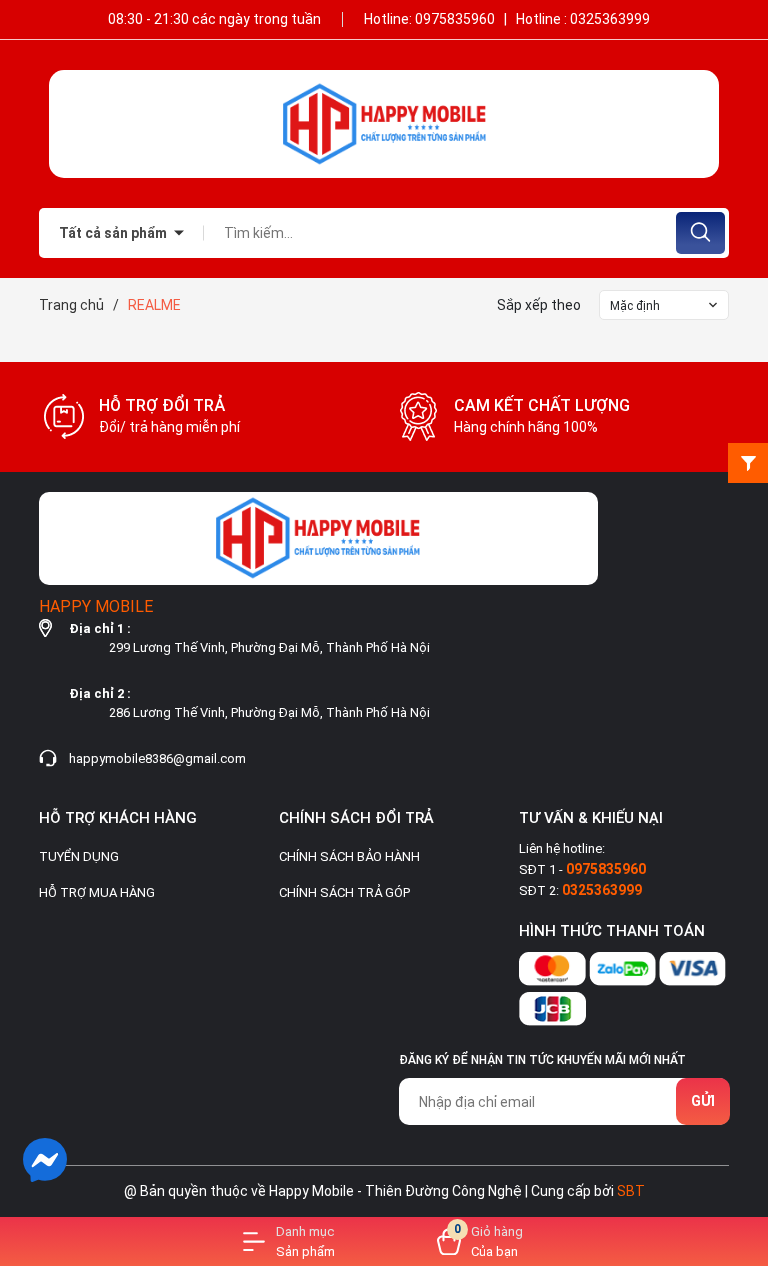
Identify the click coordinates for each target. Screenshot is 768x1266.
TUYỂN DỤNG (79, 856)
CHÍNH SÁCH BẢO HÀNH (349, 856)
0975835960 (456, 19)
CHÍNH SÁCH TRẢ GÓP (344, 892)
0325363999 (610, 19)
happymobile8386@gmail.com (157, 758)
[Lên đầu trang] (736, 1159)
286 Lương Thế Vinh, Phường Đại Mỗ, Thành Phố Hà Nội (269, 712)
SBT (631, 1191)
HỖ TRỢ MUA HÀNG (97, 892)
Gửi (703, 1101)
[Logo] (384, 124)
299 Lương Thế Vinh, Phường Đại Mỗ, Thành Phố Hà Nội (269, 647)
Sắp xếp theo (539, 305)
